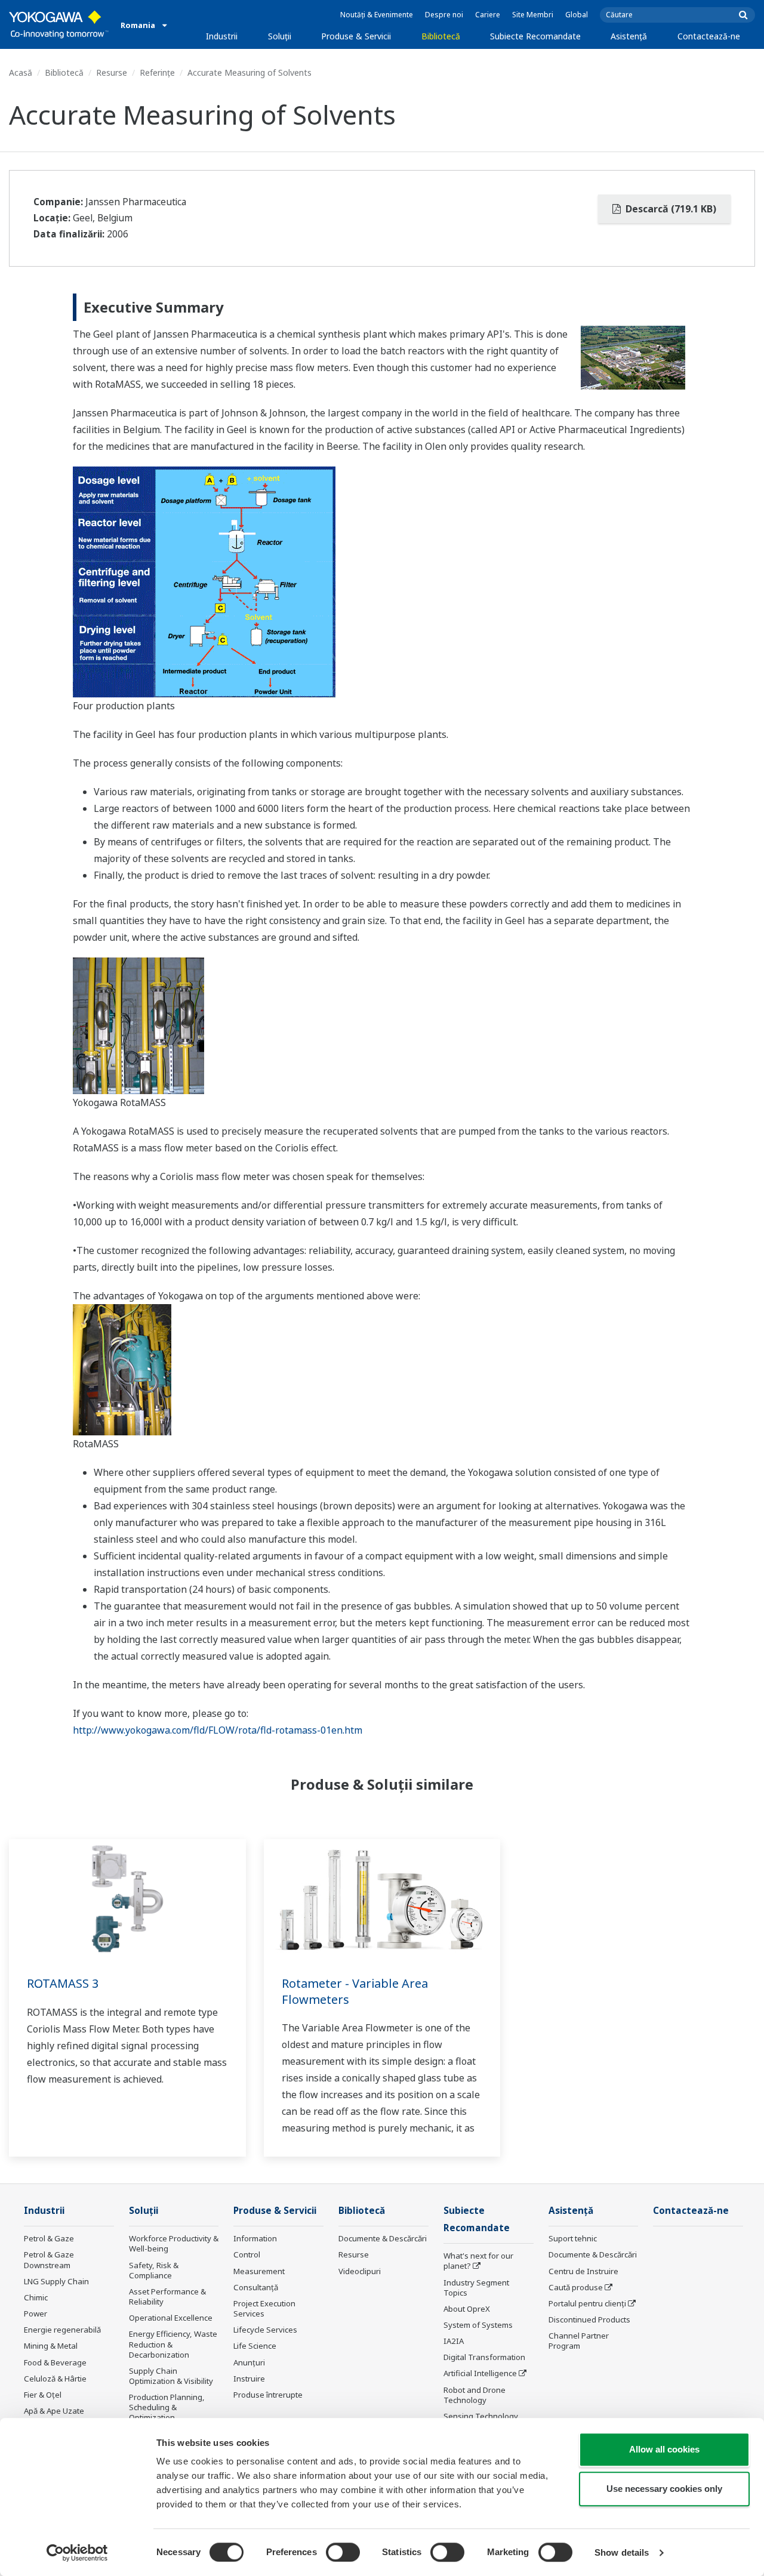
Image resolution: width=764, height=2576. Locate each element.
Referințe (157, 72)
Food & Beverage (55, 2362)
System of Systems (478, 2325)
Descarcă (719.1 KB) (670, 209)
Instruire (249, 2379)
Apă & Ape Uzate (54, 2411)
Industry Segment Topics (476, 2288)
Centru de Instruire (583, 2271)
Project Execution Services (264, 2308)
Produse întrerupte (268, 2395)
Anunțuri (249, 2362)
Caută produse (576, 2287)
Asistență (629, 36)
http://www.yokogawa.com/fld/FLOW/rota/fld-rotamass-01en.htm (218, 1730)
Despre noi (444, 15)
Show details (622, 2552)
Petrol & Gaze (49, 2238)
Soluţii (280, 36)
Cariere (488, 15)
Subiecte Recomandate (535, 36)
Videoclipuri (360, 2271)
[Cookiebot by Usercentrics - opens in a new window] (77, 2553)
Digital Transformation (484, 2357)
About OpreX (467, 2309)
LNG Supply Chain (56, 2281)
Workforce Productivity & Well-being (174, 2243)
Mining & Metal (51, 2346)
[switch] (343, 2552)
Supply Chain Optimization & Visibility (171, 2376)
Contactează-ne (709, 36)
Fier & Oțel (43, 2395)
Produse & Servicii (356, 36)
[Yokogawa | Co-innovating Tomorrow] (59, 24)
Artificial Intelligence (480, 2373)
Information (255, 2238)
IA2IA (454, 2341)
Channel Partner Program (579, 2341)
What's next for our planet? (478, 2261)
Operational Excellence (171, 2318)
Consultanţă (256, 2287)
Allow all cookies (664, 2449)
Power (36, 2314)
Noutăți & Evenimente (377, 15)
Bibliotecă (441, 36)
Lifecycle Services (265, 2330)
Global (577, 15)
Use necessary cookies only (664, 2489)
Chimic (36, 2297)
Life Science (255, 2346)
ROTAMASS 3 (63, 1983)
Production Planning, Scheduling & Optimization (167, 2407)
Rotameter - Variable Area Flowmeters (355, 1991)
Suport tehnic (573, 2238)
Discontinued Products (589, 2319)
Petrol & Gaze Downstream (49, 2260)
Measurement (259, 2271)
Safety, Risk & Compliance (154, 2270)
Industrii (222, 36)
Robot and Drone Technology (475, 2395)
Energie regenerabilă (62, 2330)
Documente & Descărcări (383, 2238)
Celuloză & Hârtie (55, 2379)
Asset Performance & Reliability (167, 2297)
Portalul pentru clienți (587, 2303)
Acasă (21, 72)
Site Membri (533, 15)
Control (247, 2254)
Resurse (112, 72)
